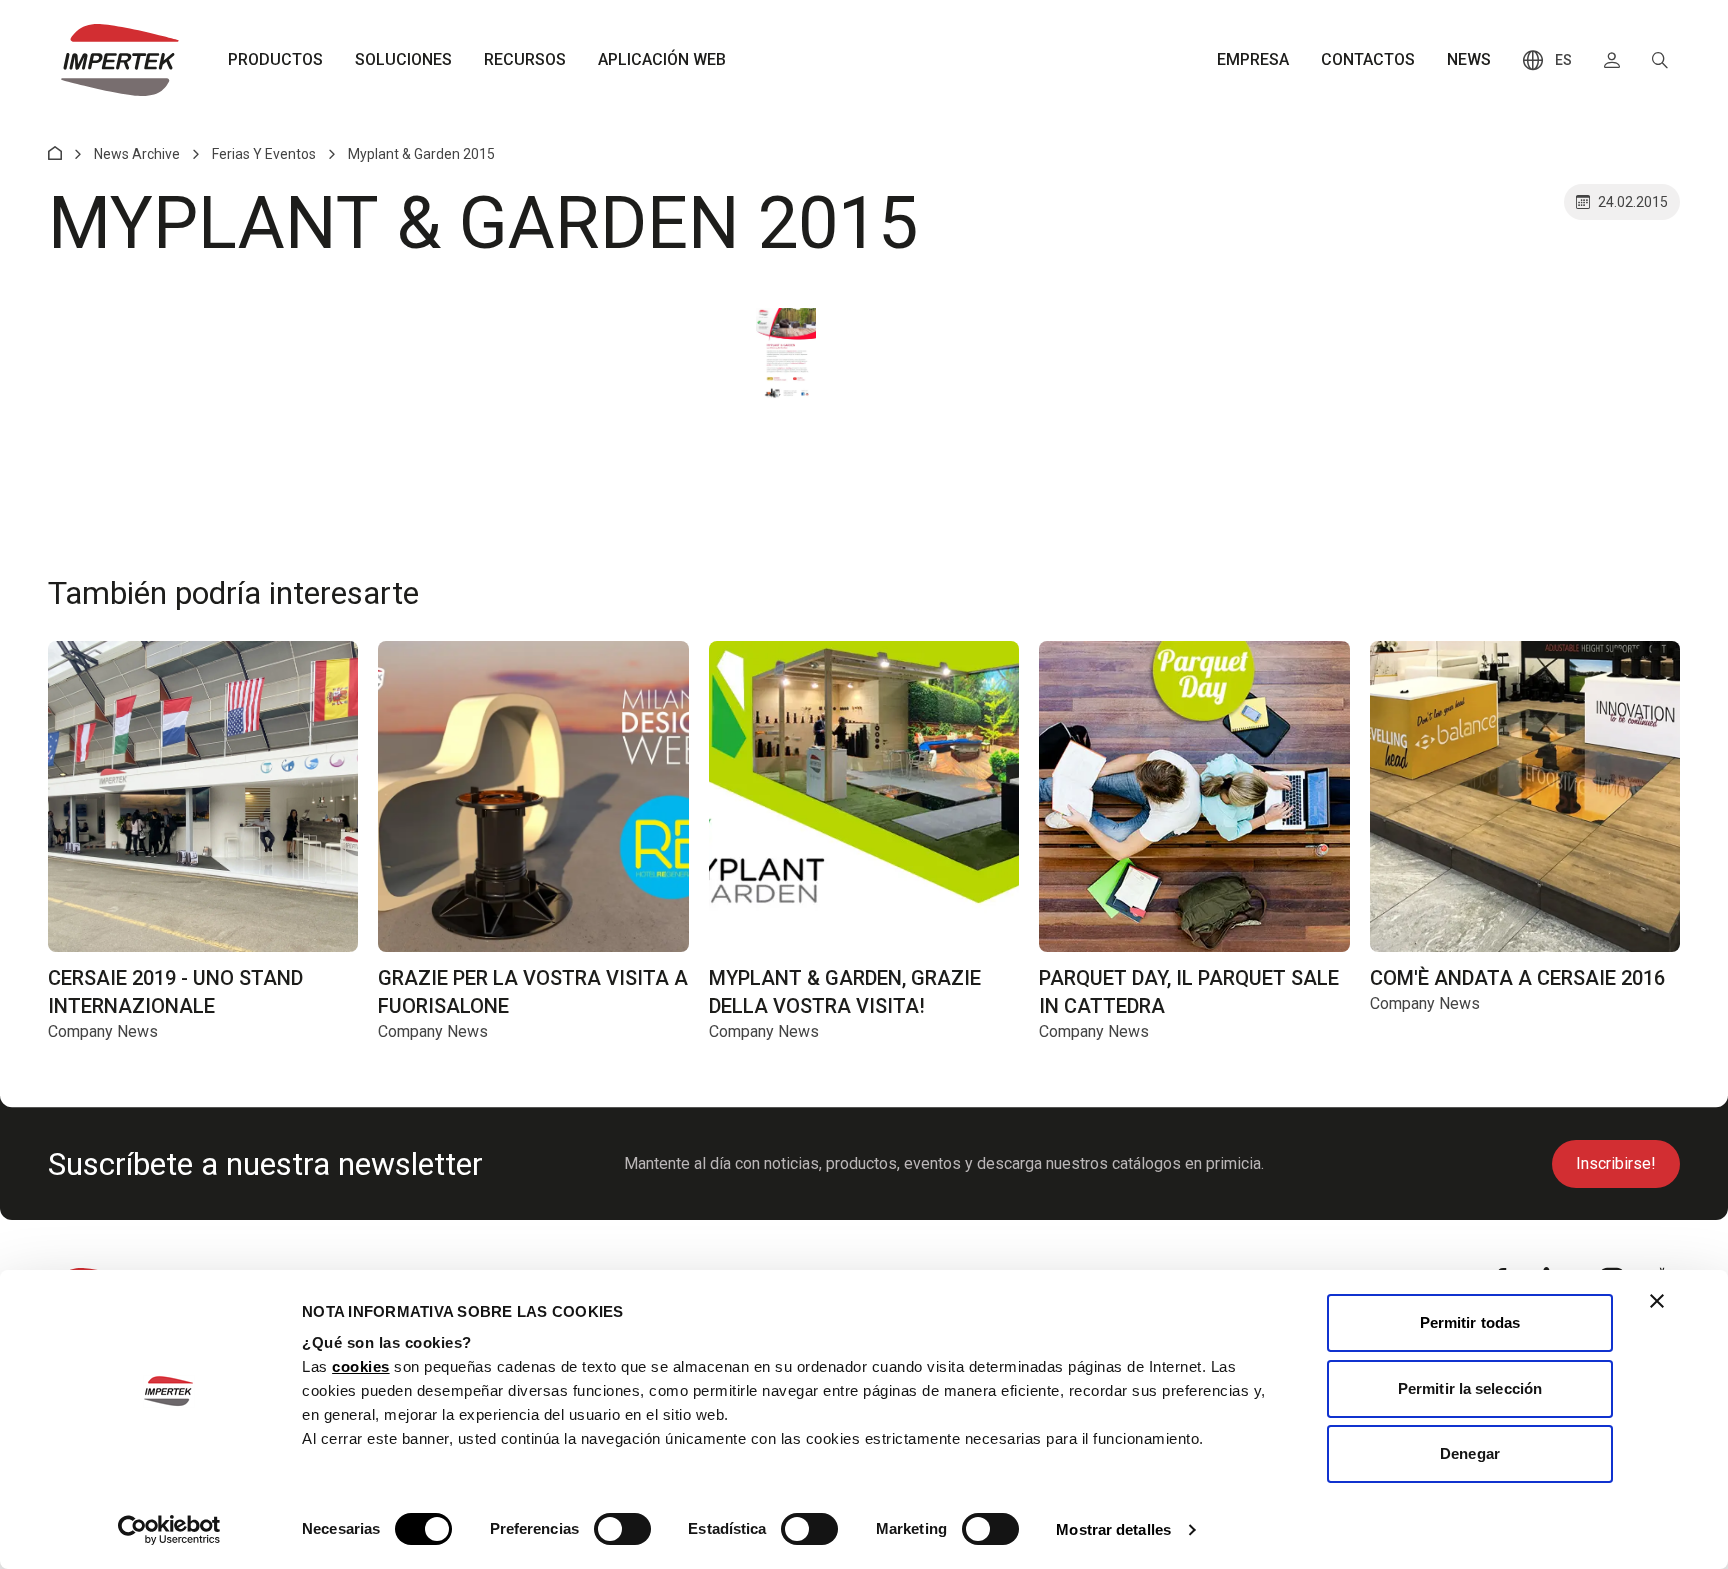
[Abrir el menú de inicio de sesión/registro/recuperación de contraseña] (1612, 60)
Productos (275, 59)
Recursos (525, 59)
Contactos (1368, 59)
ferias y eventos (264, 154)
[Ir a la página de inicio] (120, 60)
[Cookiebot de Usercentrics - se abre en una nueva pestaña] (169, 1530)
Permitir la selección (1470, 1388)
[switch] (622, 1529)
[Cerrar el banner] (1657, 1301)
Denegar (1470, 1453)
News (1469, 59)
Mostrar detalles (1113, 1529)
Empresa (1253, 59)
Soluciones (403, 59)
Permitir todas (1470, 1322)
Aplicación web (662, 59)
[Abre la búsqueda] (1660, 60)
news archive (137, 154)
